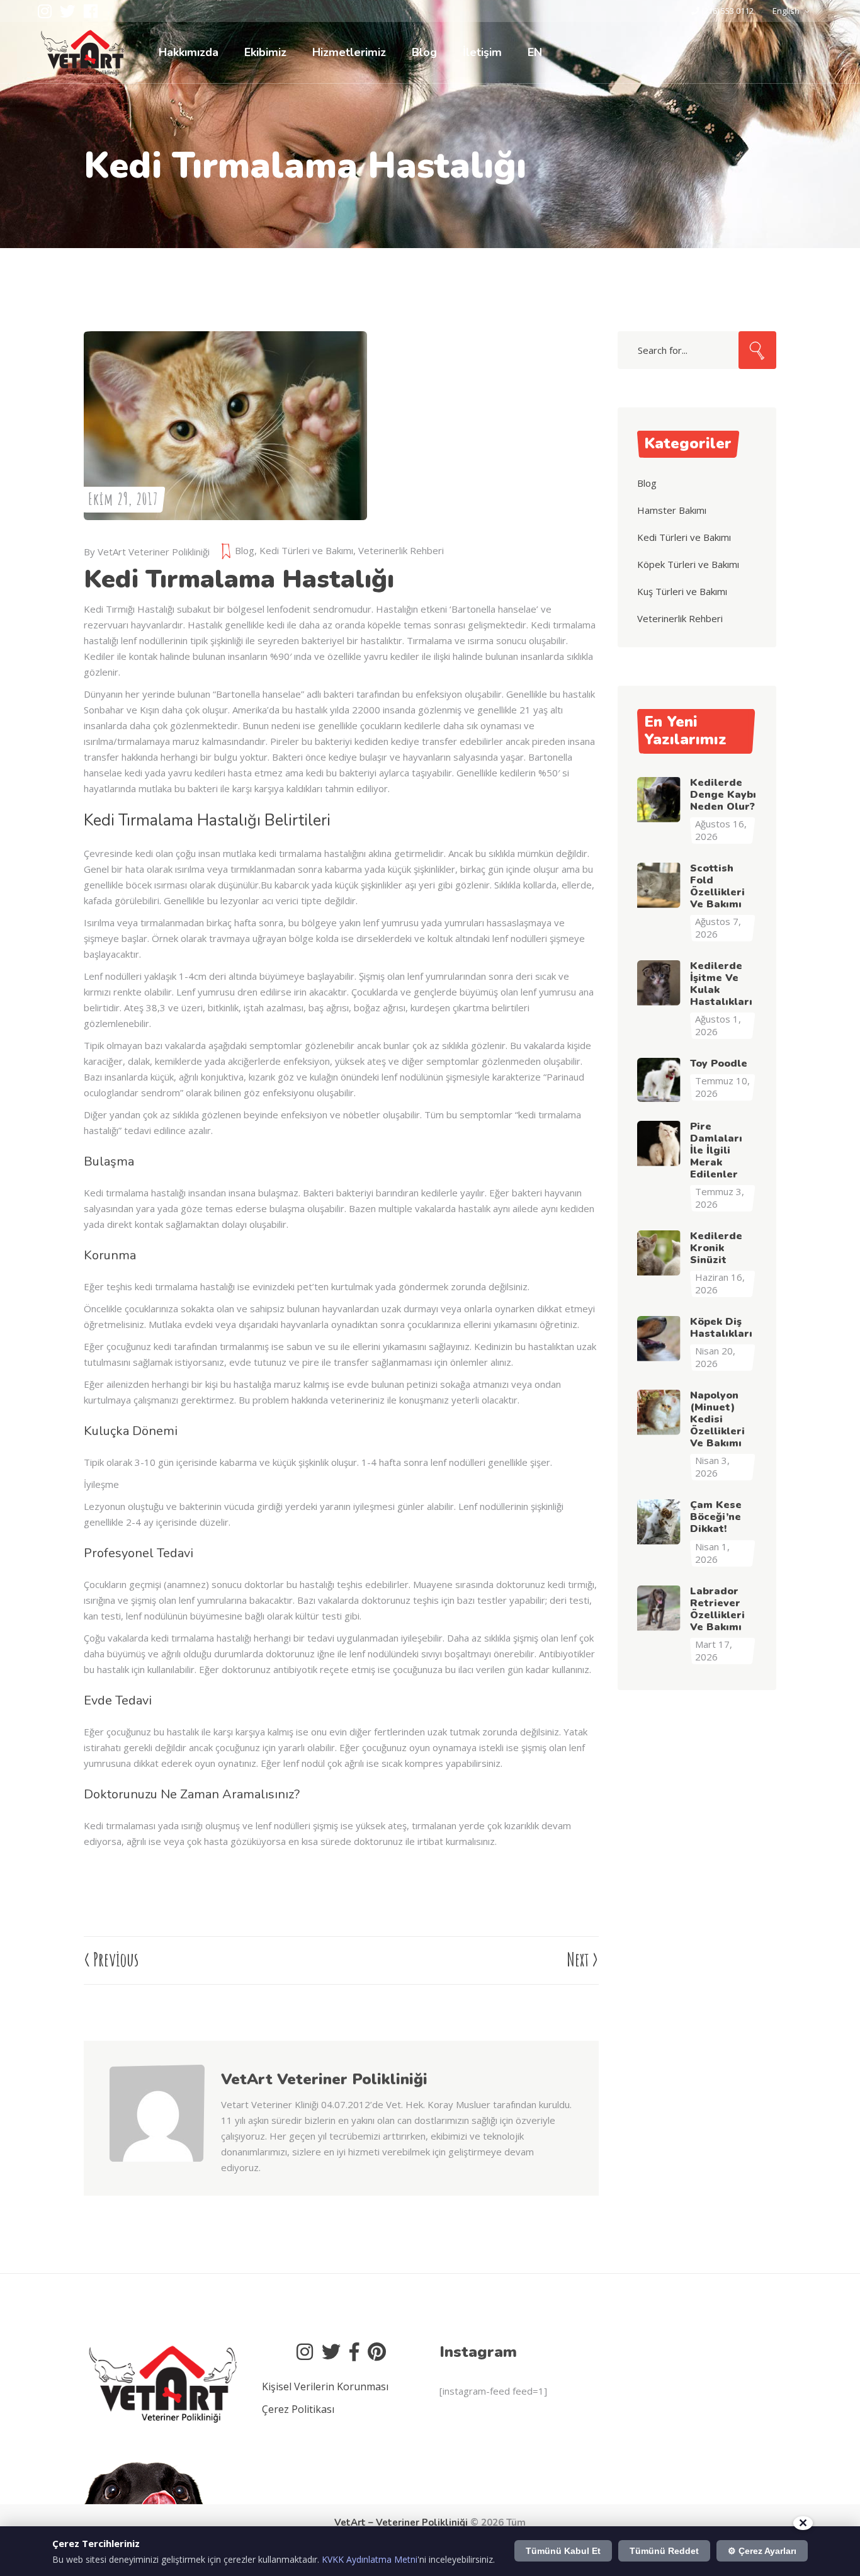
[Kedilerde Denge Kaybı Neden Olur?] (659, 799)
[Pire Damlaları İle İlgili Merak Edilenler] (659, 1143)
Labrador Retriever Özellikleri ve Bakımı (717, 1609)
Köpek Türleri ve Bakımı (688, 564)
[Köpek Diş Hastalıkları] (659, 1338)
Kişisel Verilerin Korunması (325, 2386)
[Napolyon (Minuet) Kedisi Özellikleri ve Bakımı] (659, 1412)
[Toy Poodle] (659, 1080)
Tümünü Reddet (664, 2551)
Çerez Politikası (298, 2409)
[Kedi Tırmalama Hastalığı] (157, 2159)
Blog (245, 550)
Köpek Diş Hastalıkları (721, 1328)
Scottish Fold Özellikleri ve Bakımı (717, 886)
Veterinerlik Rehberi (401, 550)
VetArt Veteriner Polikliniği (154, 552)
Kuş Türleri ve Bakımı (682, 591)
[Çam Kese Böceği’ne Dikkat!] (659, 1521)
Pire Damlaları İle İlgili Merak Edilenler (716, 1150)
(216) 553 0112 (727, 11)
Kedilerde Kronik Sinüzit (716, 1248)
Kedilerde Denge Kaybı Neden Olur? (723, 795)
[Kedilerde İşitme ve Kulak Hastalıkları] (659, 982)
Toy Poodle (719, 1064)
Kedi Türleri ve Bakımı (306, 550)
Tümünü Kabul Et (563, 2551)
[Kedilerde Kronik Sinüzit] (659, 1252)
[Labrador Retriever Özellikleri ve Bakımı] (659, 1608)
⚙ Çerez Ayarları (762, 2551)
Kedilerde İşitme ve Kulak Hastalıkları (721, 984)
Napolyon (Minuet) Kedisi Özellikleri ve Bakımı (717, 1419)
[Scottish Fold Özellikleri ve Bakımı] (659, 885)
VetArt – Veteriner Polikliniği (401, 2522)
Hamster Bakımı (672, 510)
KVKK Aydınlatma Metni (370, 2559)
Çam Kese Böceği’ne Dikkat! (716, 1517)
